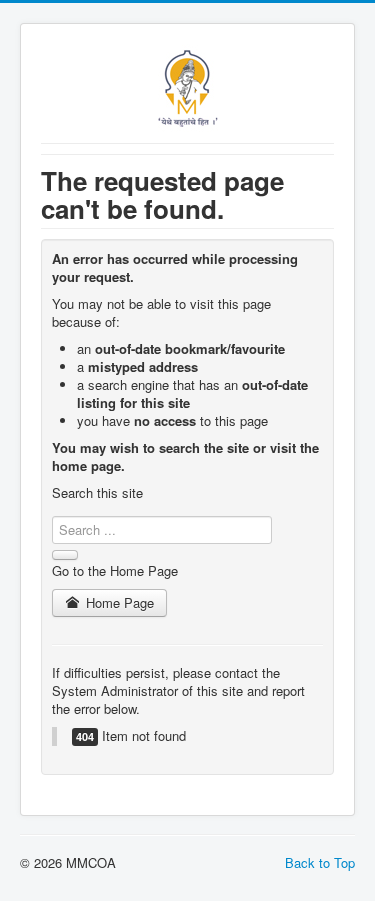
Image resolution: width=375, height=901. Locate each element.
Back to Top (320, 862)
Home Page (118, 602)
